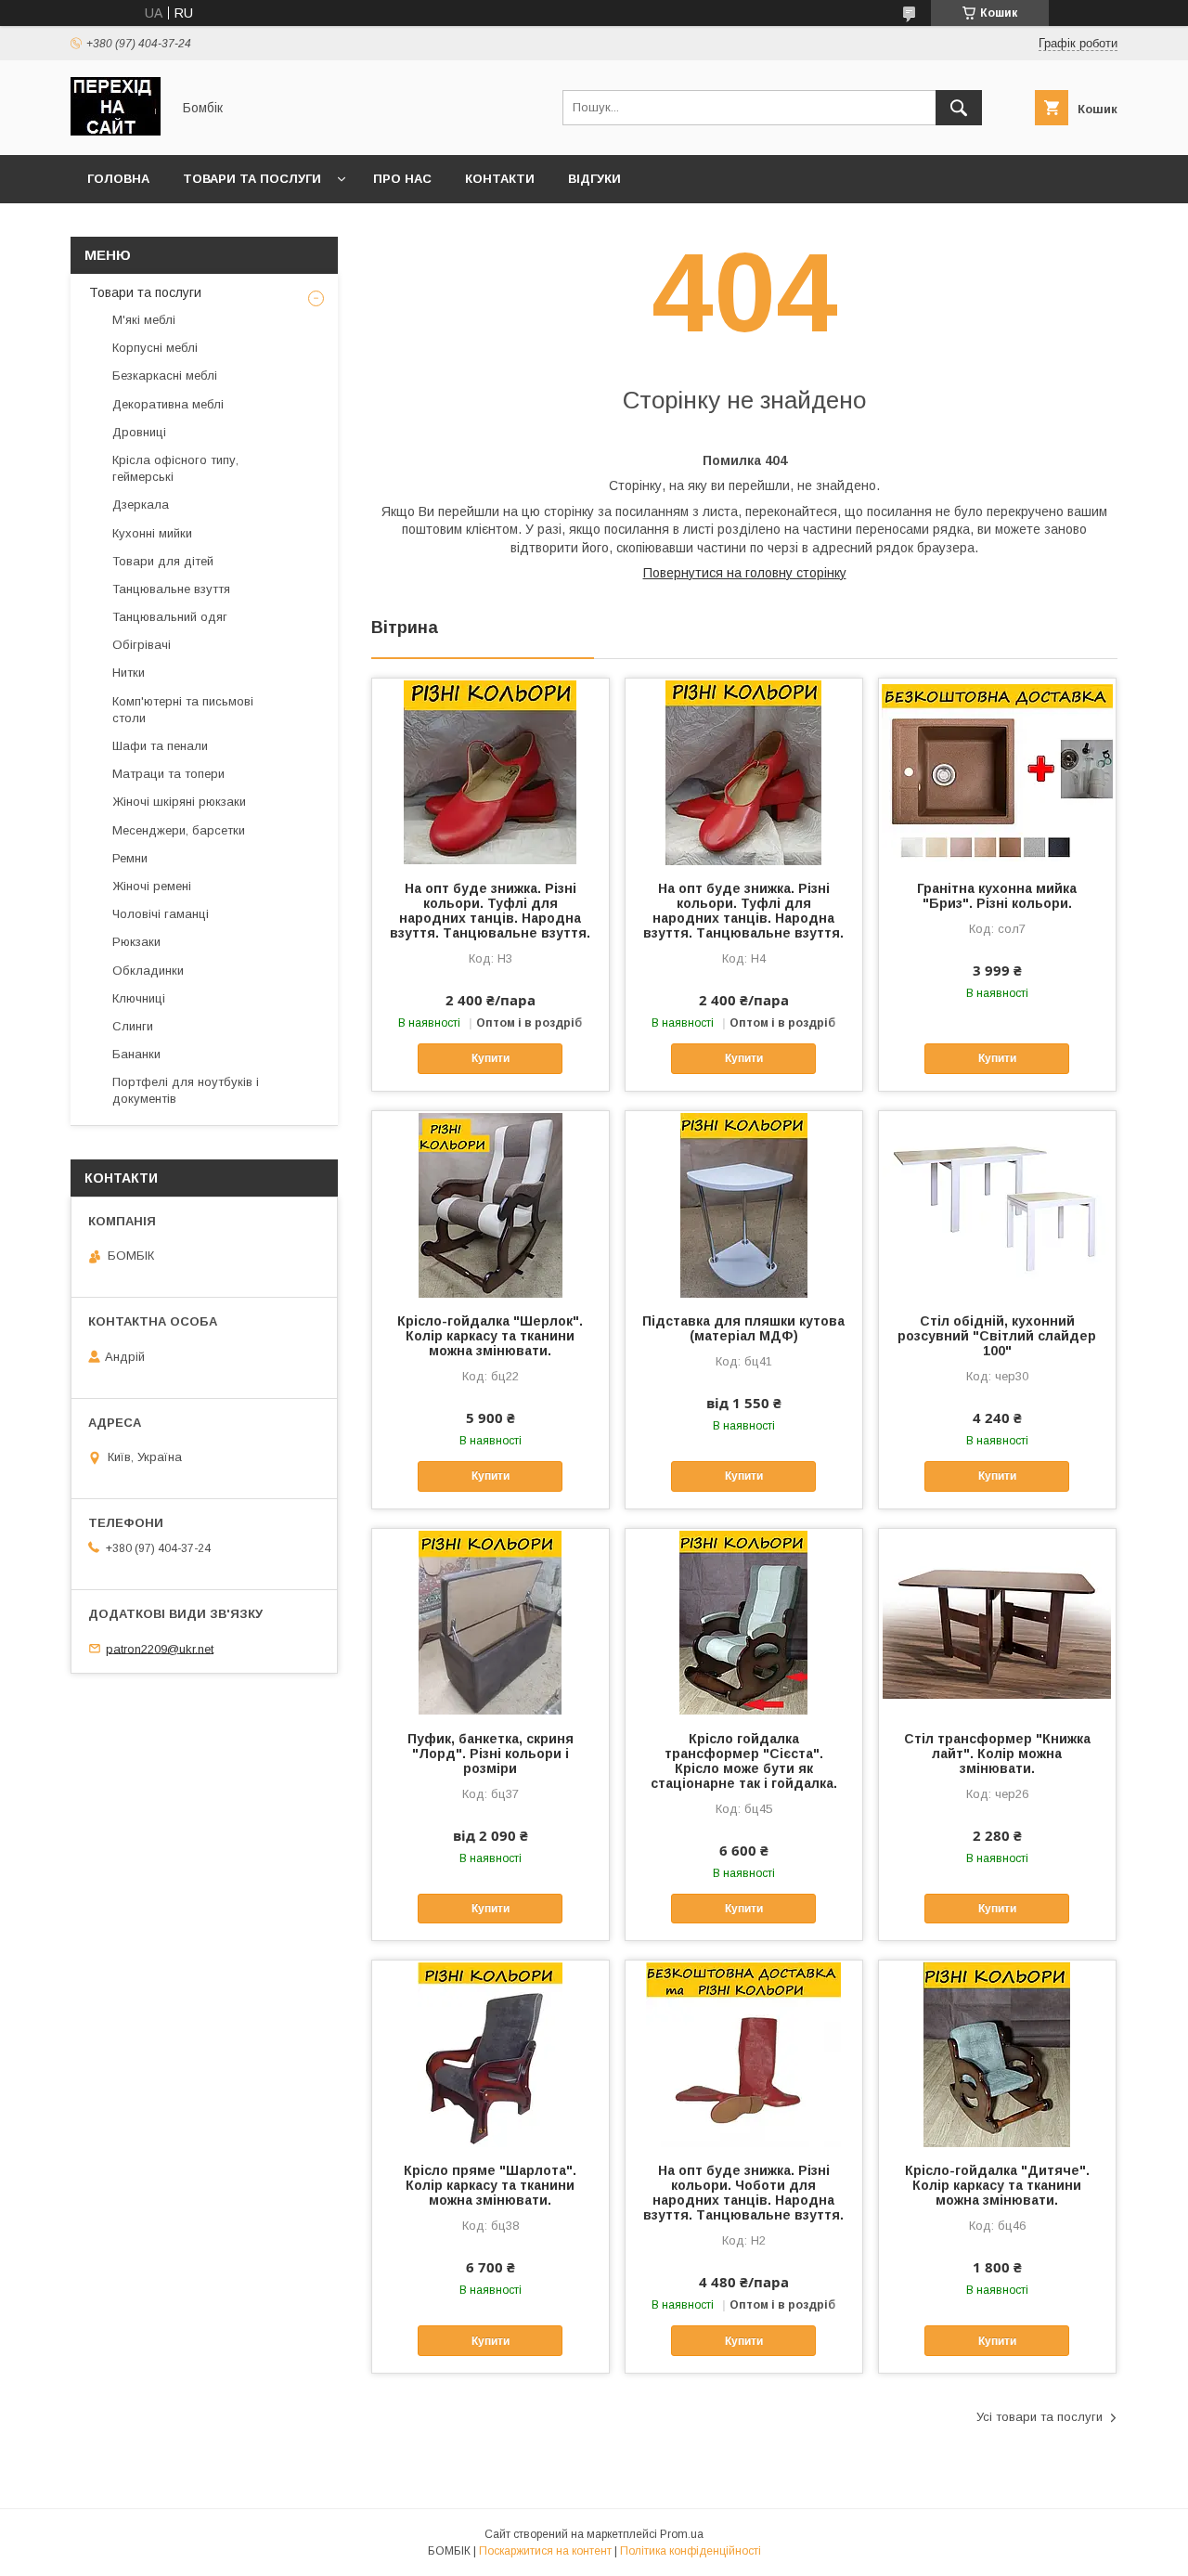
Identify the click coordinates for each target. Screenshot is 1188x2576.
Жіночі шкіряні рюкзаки (179, 802)
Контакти (500, 179)
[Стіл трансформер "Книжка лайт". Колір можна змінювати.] (997, 1622)
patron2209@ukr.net (160, 1648)
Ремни (130, 858)
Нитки (129, 673)
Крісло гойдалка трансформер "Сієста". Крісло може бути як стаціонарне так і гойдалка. (744, 1761)
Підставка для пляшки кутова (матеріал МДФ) (743, 1328)
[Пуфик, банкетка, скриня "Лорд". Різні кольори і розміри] (491, 1622)
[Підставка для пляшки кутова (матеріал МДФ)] (744, 1204)
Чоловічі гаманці (161, 914)
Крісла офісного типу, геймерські (175, 468)
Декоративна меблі (168, 404)
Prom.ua (682, 2534)
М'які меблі (144, 320)
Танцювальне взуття (171, 589)
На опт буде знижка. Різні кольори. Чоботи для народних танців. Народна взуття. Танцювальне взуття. (743, 2193)
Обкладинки (148, 971)
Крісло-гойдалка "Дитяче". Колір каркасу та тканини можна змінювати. (997, 2185)
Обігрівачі (142, 645)
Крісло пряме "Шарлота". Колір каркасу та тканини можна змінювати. (490, 2185)
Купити (491, 1058)
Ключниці (139, 998)
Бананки (136, 1054)
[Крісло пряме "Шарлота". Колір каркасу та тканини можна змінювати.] (491, 2053)
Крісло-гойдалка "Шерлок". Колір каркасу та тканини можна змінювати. (490, 1336)
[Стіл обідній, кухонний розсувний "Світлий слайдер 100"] (997, 1204)
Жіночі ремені (152, 886)
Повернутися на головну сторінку (745, 573)
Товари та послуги (252, 179)
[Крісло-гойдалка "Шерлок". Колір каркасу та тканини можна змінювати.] (491, 1204)
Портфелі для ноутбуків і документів (186, 1090)
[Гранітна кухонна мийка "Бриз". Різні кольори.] (997, 771)
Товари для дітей (163, 561)
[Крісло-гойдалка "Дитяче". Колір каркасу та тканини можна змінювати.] (997, 2053)
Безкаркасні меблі (165, 375)
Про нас (402, 179)
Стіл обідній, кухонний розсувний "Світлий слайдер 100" (997, 1336)
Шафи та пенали (160, 746)
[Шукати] (959, 108)
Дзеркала (141, 505)
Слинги (133, 1026)
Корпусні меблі (155, 348)
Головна (118, 179)
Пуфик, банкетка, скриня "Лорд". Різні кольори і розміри (491, 1754)
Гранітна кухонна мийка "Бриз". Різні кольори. (997, 896)
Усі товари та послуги (1039, 2417)
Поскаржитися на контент (545, 2551)
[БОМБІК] (116, 131)
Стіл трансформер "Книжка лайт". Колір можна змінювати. (997, 1754)
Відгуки (594, 179)
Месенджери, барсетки (179, 830)
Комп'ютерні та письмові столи (183, 710)
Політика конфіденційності (691, 2551)
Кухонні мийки (152, 533)
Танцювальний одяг (170, 617)
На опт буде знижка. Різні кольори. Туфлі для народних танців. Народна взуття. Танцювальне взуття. (490, 911)
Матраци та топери (168, 774)
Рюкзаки (136, 942)
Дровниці (139, 432)
